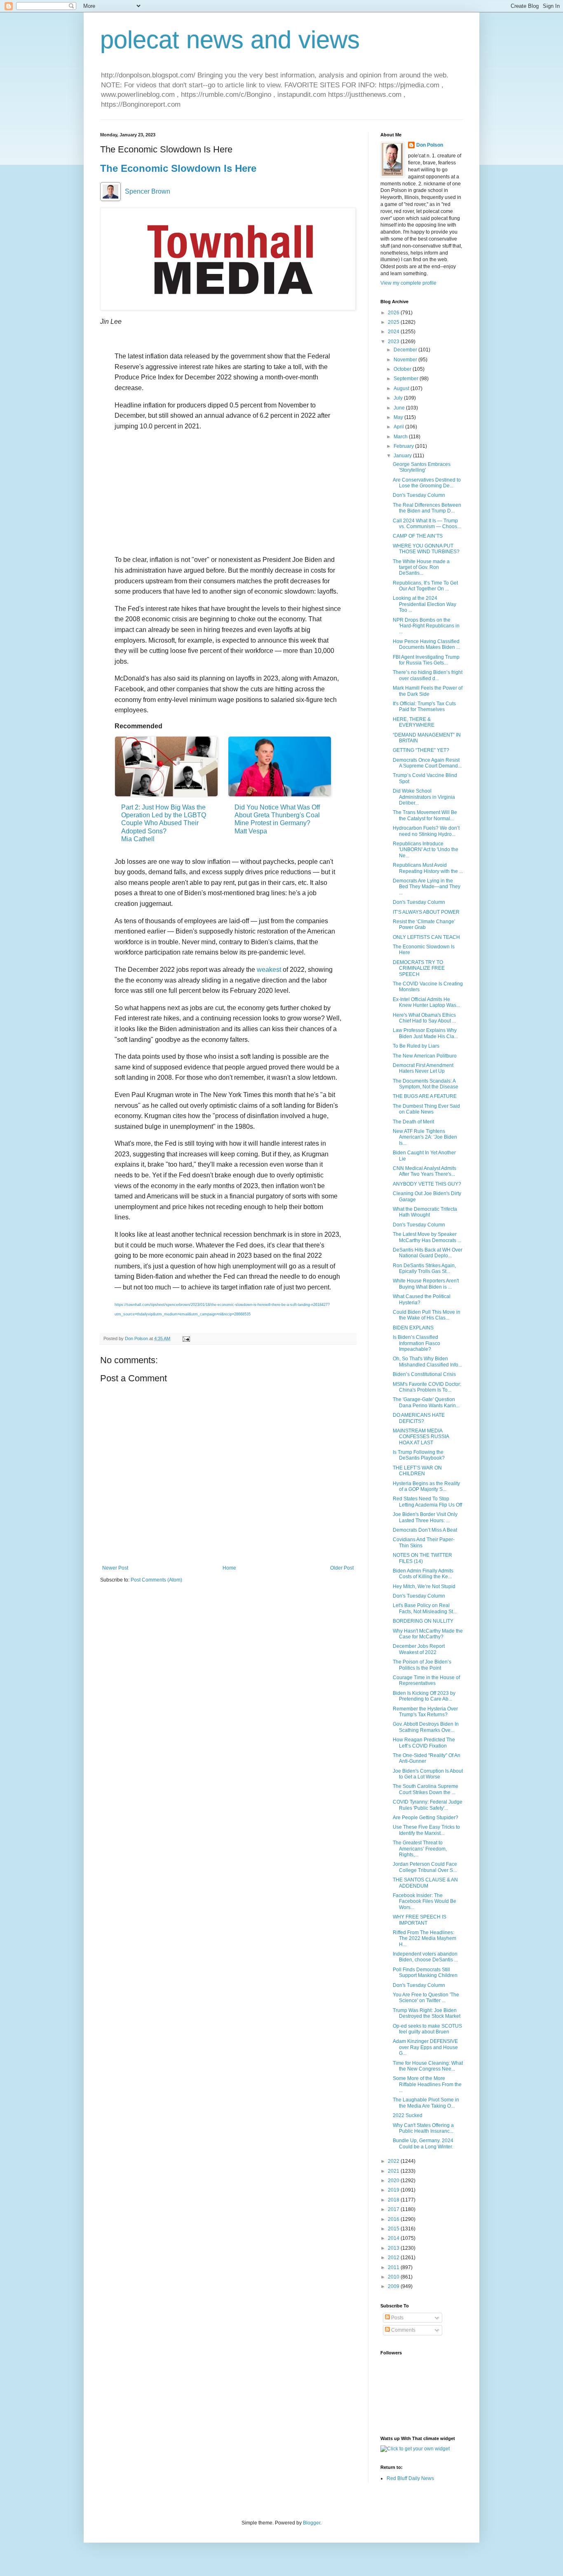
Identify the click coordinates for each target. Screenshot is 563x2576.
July (399, 398)
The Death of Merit (413, 1122)
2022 (394, 2161)
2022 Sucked (408, 2115)
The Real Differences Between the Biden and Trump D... (427, 508)
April (399, 427)
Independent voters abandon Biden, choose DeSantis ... (425, 1957)
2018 (394, 2200)
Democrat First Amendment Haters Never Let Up (423, 1068)
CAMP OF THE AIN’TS (418, 536)
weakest (269, 970)
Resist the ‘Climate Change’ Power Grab (424, 924)
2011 (394, 2267)
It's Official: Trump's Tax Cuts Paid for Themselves (424, 707)
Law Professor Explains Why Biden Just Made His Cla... (425, 1033)
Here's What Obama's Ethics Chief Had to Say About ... (424, 1018)
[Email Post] (186, 1338)
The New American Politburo (425, 1056)
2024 (394, 332)
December (406, 350)
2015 (394, 2229)
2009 (394, 2286)
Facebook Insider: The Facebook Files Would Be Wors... (425, 1901)
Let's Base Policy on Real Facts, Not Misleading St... (425, 1608)
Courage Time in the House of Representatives (426, 1680)
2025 (394, 322)
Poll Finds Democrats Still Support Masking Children (425, 1972)
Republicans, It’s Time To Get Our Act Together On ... (425, 586)
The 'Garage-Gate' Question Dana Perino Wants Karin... (426, 1402)
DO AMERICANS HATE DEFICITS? (419, 1418)
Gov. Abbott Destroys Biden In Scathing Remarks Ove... (426, 1727)
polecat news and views (230, 40)
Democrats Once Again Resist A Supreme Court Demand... (427, 763)
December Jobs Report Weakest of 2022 (419, 1649)
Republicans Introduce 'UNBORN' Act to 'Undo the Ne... (426, 850)
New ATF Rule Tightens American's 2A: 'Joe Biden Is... (425, 1137)
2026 (394, 313)
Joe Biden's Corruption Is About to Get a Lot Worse (428, 1774)
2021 (394, 2171)
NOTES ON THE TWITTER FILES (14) (422, 1558)
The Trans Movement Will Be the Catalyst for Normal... (425, 815)
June (400, 408)
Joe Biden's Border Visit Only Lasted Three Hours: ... (425, 1517)
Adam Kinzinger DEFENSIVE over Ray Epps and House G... (425, 2047)
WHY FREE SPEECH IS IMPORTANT (420, 1920)
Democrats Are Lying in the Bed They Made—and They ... (427, 887)
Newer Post (115, 1568)
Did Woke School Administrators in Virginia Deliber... (424, 797)
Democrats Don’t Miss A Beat (425, 1530)
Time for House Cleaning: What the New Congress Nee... (428, 2066)
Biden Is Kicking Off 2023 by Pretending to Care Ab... (424, 1696)
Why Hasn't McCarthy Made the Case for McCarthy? (428, 1634)
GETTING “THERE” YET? (421, 750)
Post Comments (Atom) (156, 1580)
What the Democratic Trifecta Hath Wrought (425, 1212)
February (404, 446)
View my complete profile (408, 283)
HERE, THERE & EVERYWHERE (414, 722)
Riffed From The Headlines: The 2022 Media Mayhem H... (425, 1938)
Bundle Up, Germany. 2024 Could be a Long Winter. (423, 2143)
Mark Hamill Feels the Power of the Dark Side (428, 691)
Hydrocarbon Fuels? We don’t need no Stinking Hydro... (426, 831)
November (406, 360)
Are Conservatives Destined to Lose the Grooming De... (427, 483)
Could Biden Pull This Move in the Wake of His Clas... (427, 1315)
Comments (403, 2330)
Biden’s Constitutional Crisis (424, 1374)
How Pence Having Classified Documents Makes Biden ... (426, 644)
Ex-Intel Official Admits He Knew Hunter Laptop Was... (426, 1002)
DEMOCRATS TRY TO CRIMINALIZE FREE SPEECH (419, 968)
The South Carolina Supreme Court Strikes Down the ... (426, 1789)
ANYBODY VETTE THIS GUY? (427, 1184)
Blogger (312, 2523)
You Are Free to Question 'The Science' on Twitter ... (426, 1998)
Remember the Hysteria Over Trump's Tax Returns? (425, 1712)
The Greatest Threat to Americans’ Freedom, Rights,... (420, 1849)
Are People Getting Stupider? (426, 1818)
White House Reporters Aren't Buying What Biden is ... (426, 1284)
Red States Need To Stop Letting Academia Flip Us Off (427, 1502)
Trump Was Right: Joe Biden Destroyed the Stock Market (427, 2013)
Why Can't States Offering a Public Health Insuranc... (423, 2128)
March (401, 437)
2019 (394, 2190)
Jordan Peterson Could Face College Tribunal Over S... (425, 1867)
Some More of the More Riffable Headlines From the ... (427, 2084)
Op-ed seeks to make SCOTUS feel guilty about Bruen (427, 2029)
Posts (397, 2318)
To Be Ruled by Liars (416, 1046)
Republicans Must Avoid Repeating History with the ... (428, 868)
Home (229, 1568)
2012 (394, 2258)
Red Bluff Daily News (410, 2478)
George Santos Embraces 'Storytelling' (422, 467)
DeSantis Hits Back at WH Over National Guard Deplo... (428, 1253)
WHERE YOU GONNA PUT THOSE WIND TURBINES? (426, 549)
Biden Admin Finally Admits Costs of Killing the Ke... (423, 1574)
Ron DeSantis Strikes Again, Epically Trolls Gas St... (424, 1268)
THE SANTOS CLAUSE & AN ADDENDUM (425, 1883)
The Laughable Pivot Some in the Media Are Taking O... (426, 2103)
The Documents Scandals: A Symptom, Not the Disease (426, 1084)
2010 (394, 2277)
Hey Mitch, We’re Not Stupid (424, 1586)
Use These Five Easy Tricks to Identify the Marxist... (426, 1830)
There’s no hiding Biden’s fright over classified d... (428, 675)
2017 (394, 2209)
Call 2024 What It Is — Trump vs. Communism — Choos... (427, 524)
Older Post (342, 1568)
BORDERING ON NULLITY (423, 1621)
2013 (394, 2248)
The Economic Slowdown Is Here (178, 168)
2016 (394, 2219)
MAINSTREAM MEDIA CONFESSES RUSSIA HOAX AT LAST (421, 1437)
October (403, 369)
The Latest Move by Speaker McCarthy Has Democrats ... (427, 1237)
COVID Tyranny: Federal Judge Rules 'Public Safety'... (428, 1805)
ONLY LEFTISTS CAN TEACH (426, 937)
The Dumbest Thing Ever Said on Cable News (426, 1109)
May (399, 417)
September (407, 379)
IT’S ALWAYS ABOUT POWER (426, 912)
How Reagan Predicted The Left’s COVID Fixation (424, 1743)
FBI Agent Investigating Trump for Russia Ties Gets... (426, 660)
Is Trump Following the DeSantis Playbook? (419, 1455)
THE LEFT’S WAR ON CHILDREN (417, 1471)
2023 (394, 342)
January (403, 456)
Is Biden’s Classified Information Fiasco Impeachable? (416, 1343)
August (402, 388)
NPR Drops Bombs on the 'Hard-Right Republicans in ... (426, 626)
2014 (394, 2238)
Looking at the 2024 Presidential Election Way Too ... (425, 604)
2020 (394, 2181)
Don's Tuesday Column (419, 495)
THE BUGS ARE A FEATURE (425, 1096)
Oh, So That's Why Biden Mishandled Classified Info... (427, 1362)
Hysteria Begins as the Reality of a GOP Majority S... (426, 1486)
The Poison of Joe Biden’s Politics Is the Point (422, 1665)
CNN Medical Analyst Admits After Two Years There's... (425, 1171)
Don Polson (430, 145)
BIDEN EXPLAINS (413, 1328)
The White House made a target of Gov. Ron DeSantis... (421, 567)
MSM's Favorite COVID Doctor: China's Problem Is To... (427, 1387)
